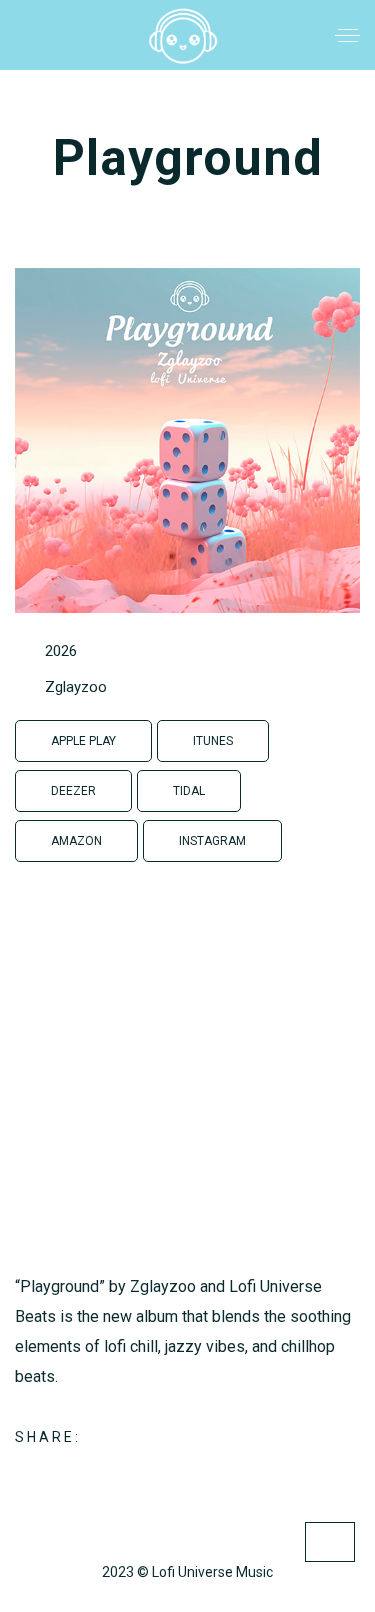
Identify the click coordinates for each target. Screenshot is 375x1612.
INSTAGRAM (212, 841)
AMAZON (76, 841)
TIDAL (189, 791)
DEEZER (73, 791)
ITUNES (213, 741)
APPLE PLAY (83, 741)
